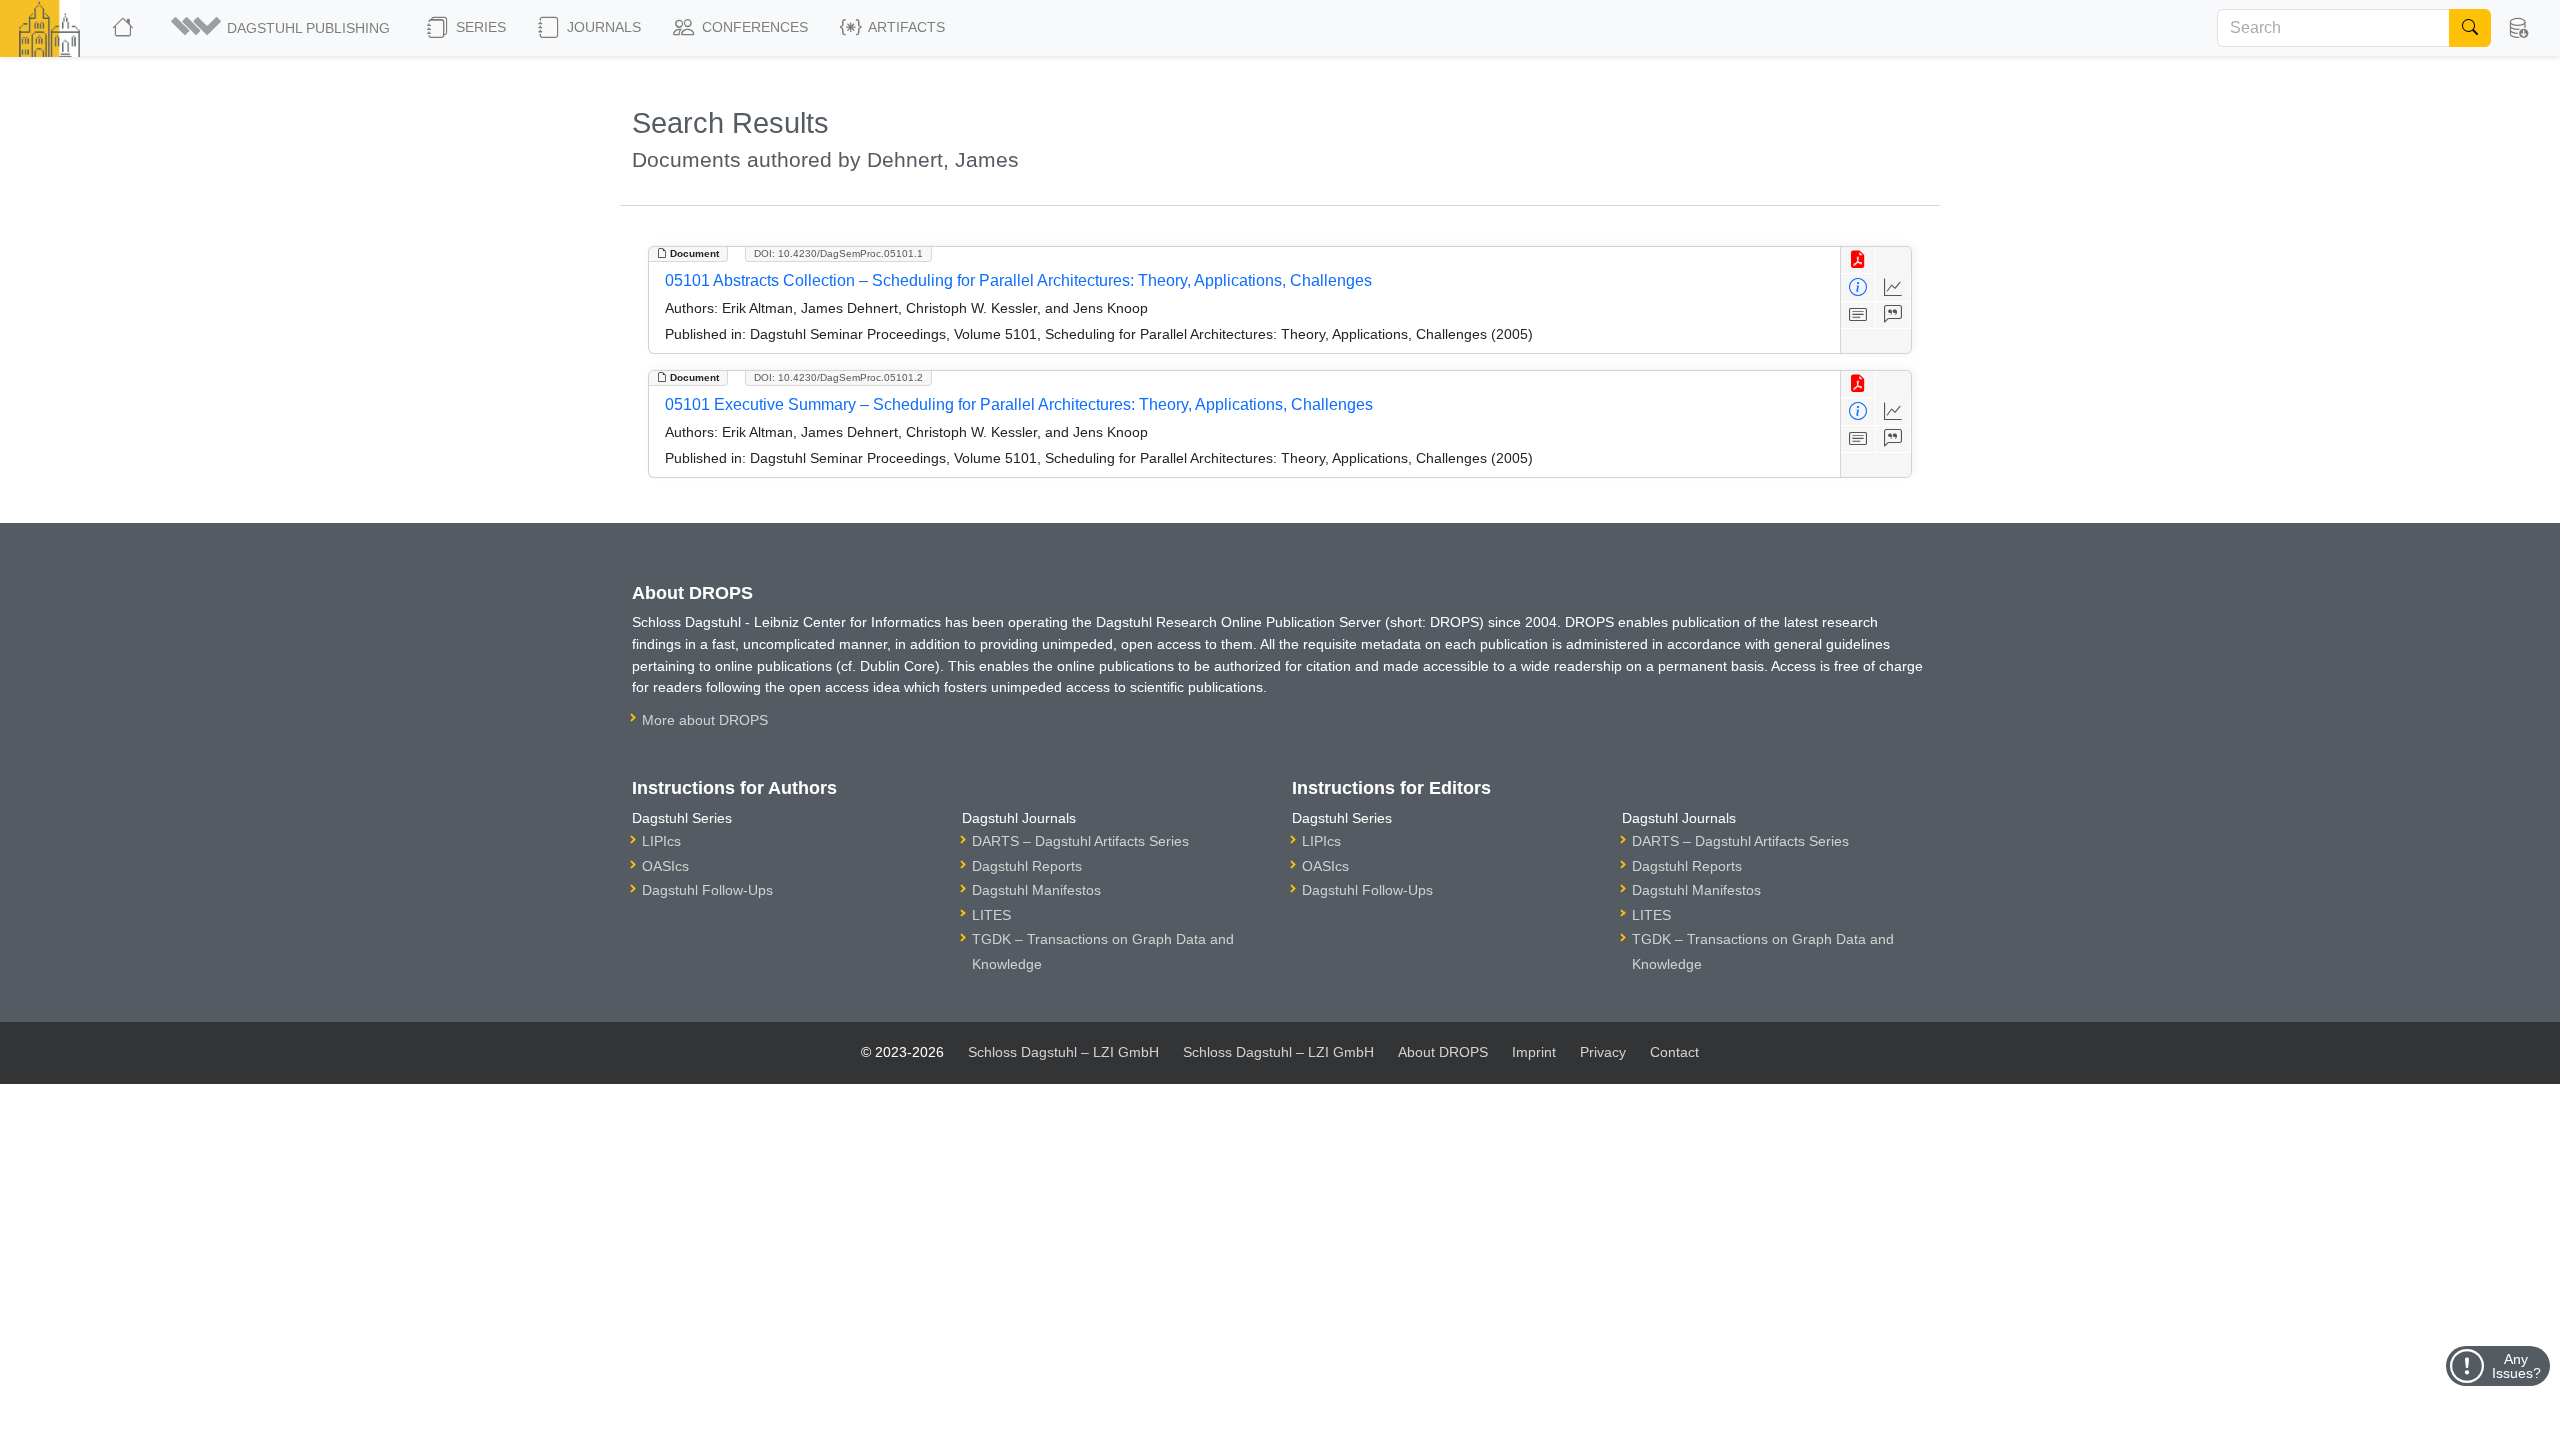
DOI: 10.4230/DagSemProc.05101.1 (838, 253)
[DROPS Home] (124, 28)
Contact (1674, 1052)
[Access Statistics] (1893, 287)
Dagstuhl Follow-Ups (707, 890)
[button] (282, 28)
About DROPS (1443, 1052)
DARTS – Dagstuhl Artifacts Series (1080, 841)
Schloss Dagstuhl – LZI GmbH (1063, 1052)
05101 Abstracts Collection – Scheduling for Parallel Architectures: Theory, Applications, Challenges (1018, 280)
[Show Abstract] (1858, 315)
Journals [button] (602, 27)
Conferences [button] (753, 27)
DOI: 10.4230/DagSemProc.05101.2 (838, 377)
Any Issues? (2516, 1366)
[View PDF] (1858, 260)
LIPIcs (661, 841)
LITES (991, 915)
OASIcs (665, 866)
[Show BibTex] (1893, 315)
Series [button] (479, 27)
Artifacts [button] (905, 27)
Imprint (1534, 1052)
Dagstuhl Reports (1027, 866)
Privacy (1603, 1052)
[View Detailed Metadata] (1858, 287)
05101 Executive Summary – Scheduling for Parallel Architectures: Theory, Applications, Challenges (1019, 404)
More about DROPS (705, 720)
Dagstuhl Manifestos (1036, 890)
